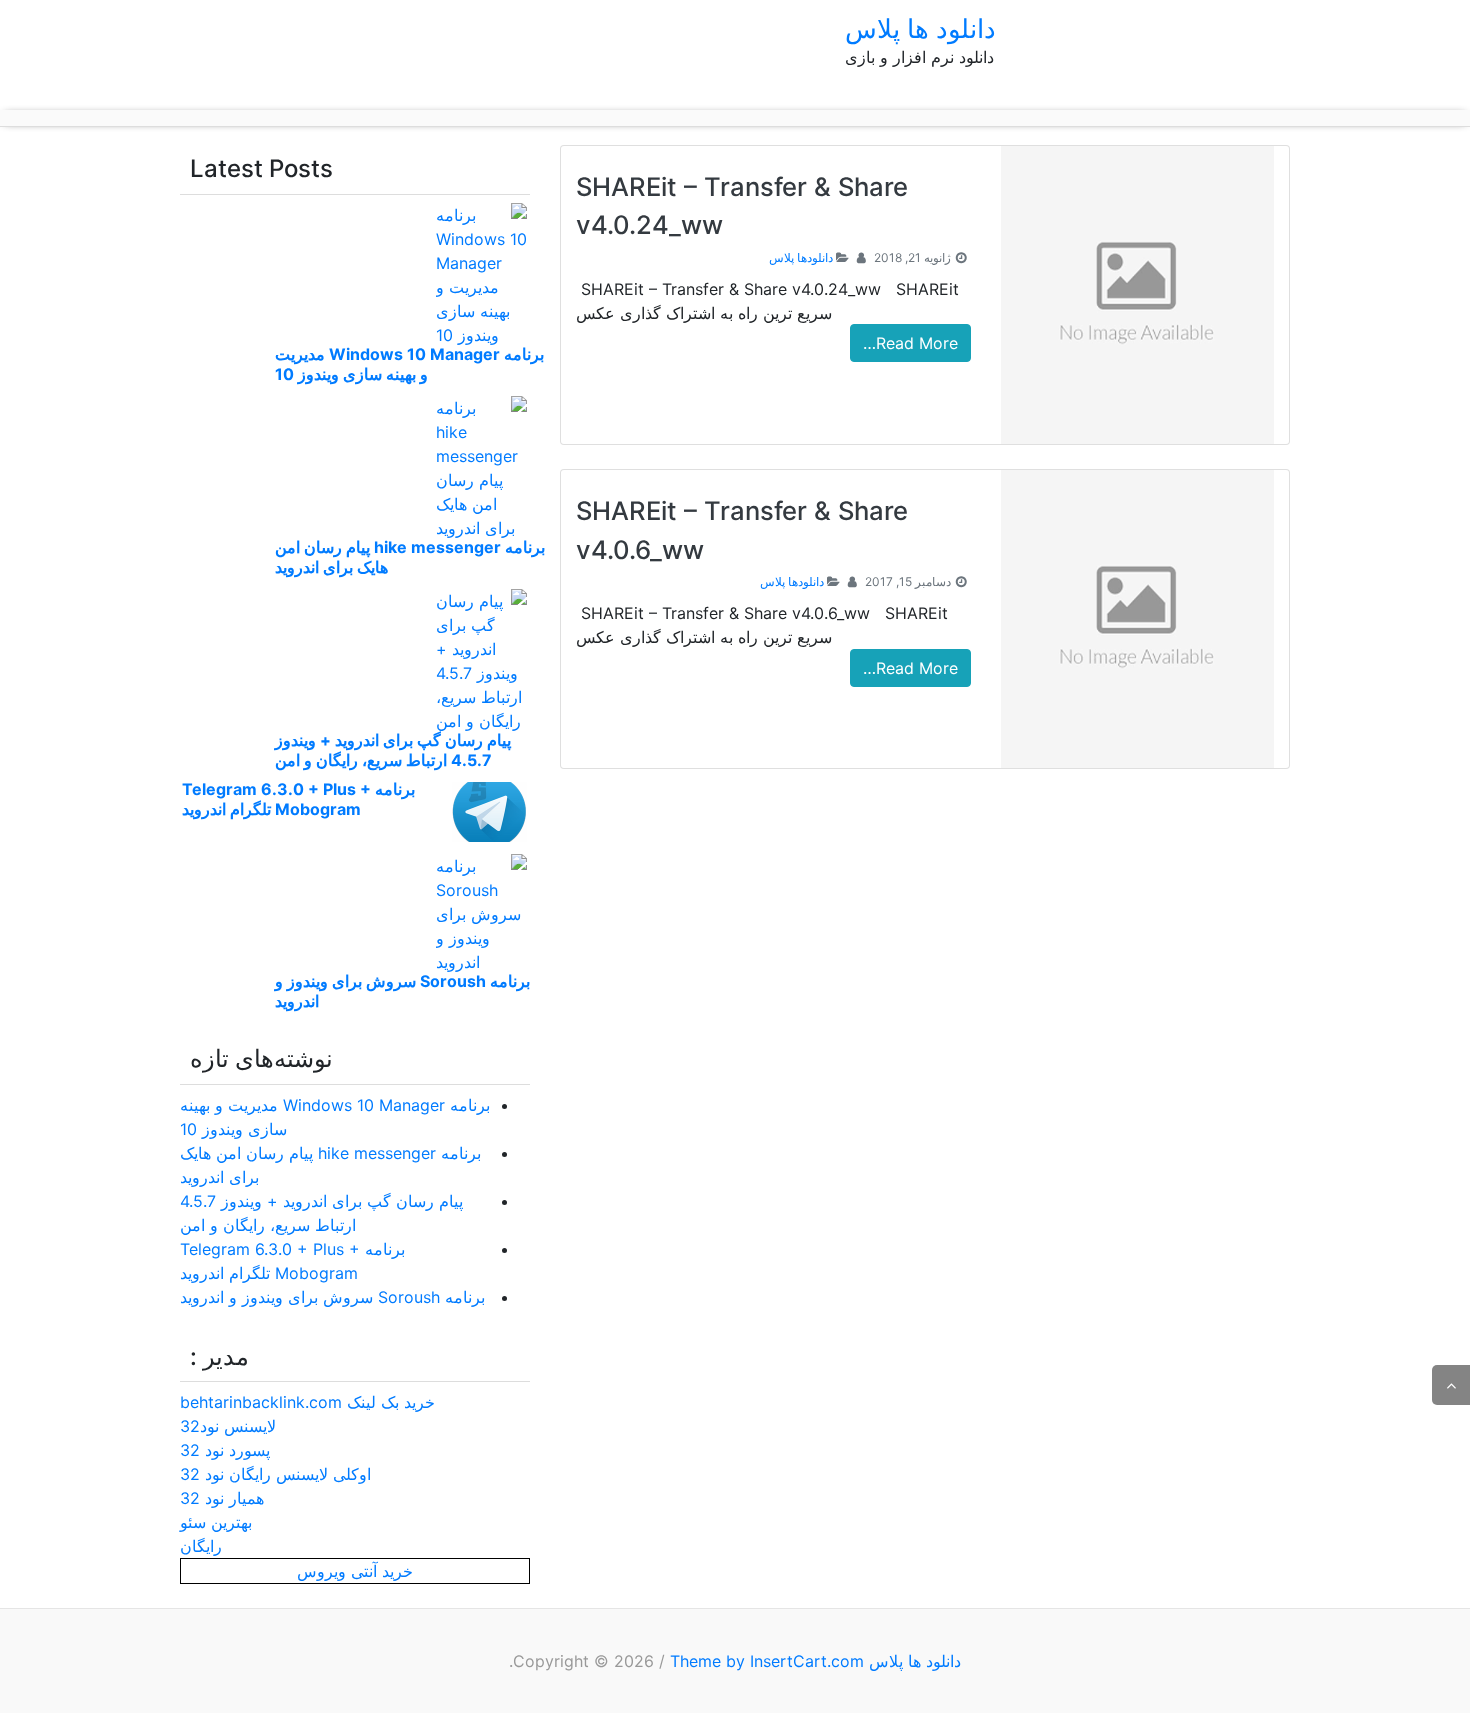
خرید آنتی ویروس (355, 1571)
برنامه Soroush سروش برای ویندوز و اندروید (332, 1297)
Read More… (910, 343)
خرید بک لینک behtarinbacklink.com (307, 1402)
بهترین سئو (216, 1522)
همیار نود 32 (222, 1498)
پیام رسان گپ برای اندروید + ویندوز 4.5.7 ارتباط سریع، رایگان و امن (393, 750)
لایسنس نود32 (228, 1426)
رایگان (201, 1546)
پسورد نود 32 (225, 1450)
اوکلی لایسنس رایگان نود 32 (275, 1474)
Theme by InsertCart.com (767, 1661)
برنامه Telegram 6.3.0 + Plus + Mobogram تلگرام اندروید (298, 799)
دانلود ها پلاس (920, 28)
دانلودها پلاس (801, 257)
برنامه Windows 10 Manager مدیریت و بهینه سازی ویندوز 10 (409, 364)
